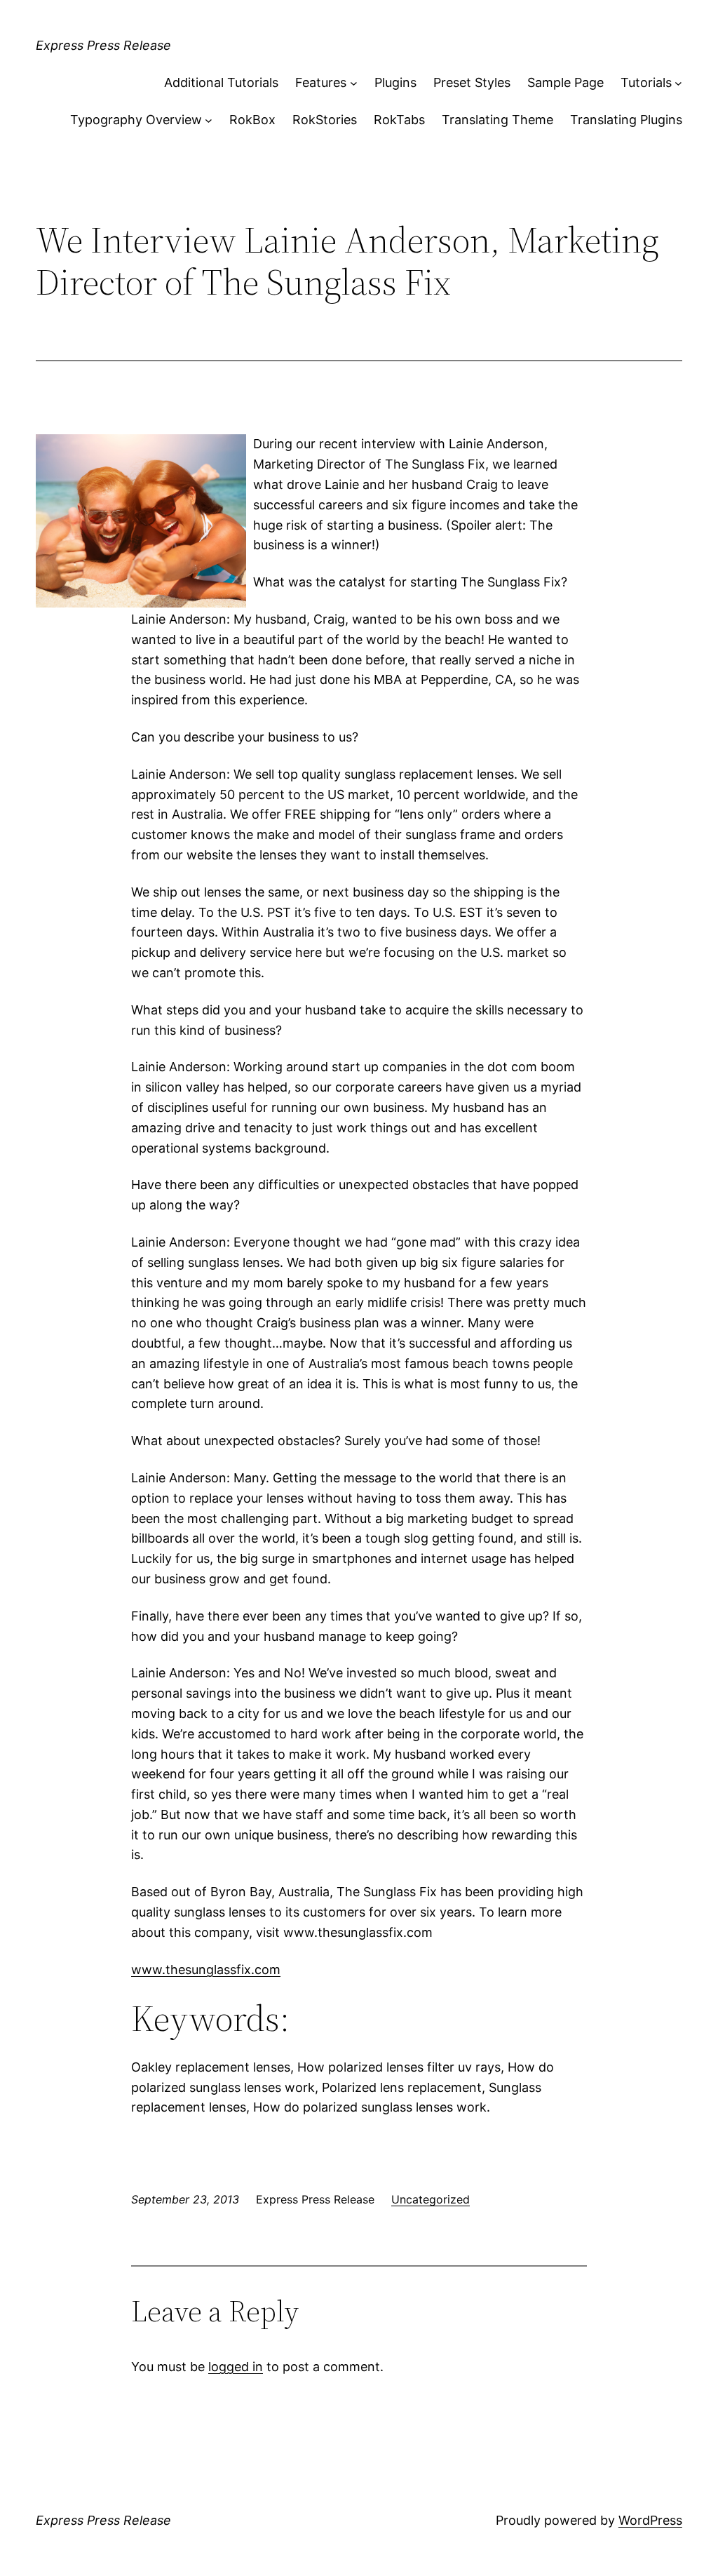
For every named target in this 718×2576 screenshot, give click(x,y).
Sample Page (565, 82)
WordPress (650, 2520)
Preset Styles (472, 82)
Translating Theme (497, 120)
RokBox (252, 120)
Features (321, 82)
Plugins (395, 82)
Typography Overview (136, 120)
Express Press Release (103, 45)
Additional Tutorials (221, 82)
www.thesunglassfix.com (206, 1970)
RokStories (325, 120)
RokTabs (399, 120)
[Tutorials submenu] (678, 83)
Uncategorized (431, 2199)
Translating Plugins (626, 120)
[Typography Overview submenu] (209, 120)
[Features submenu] (354, 83)
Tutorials (646, 82)
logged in (236, 2367)
